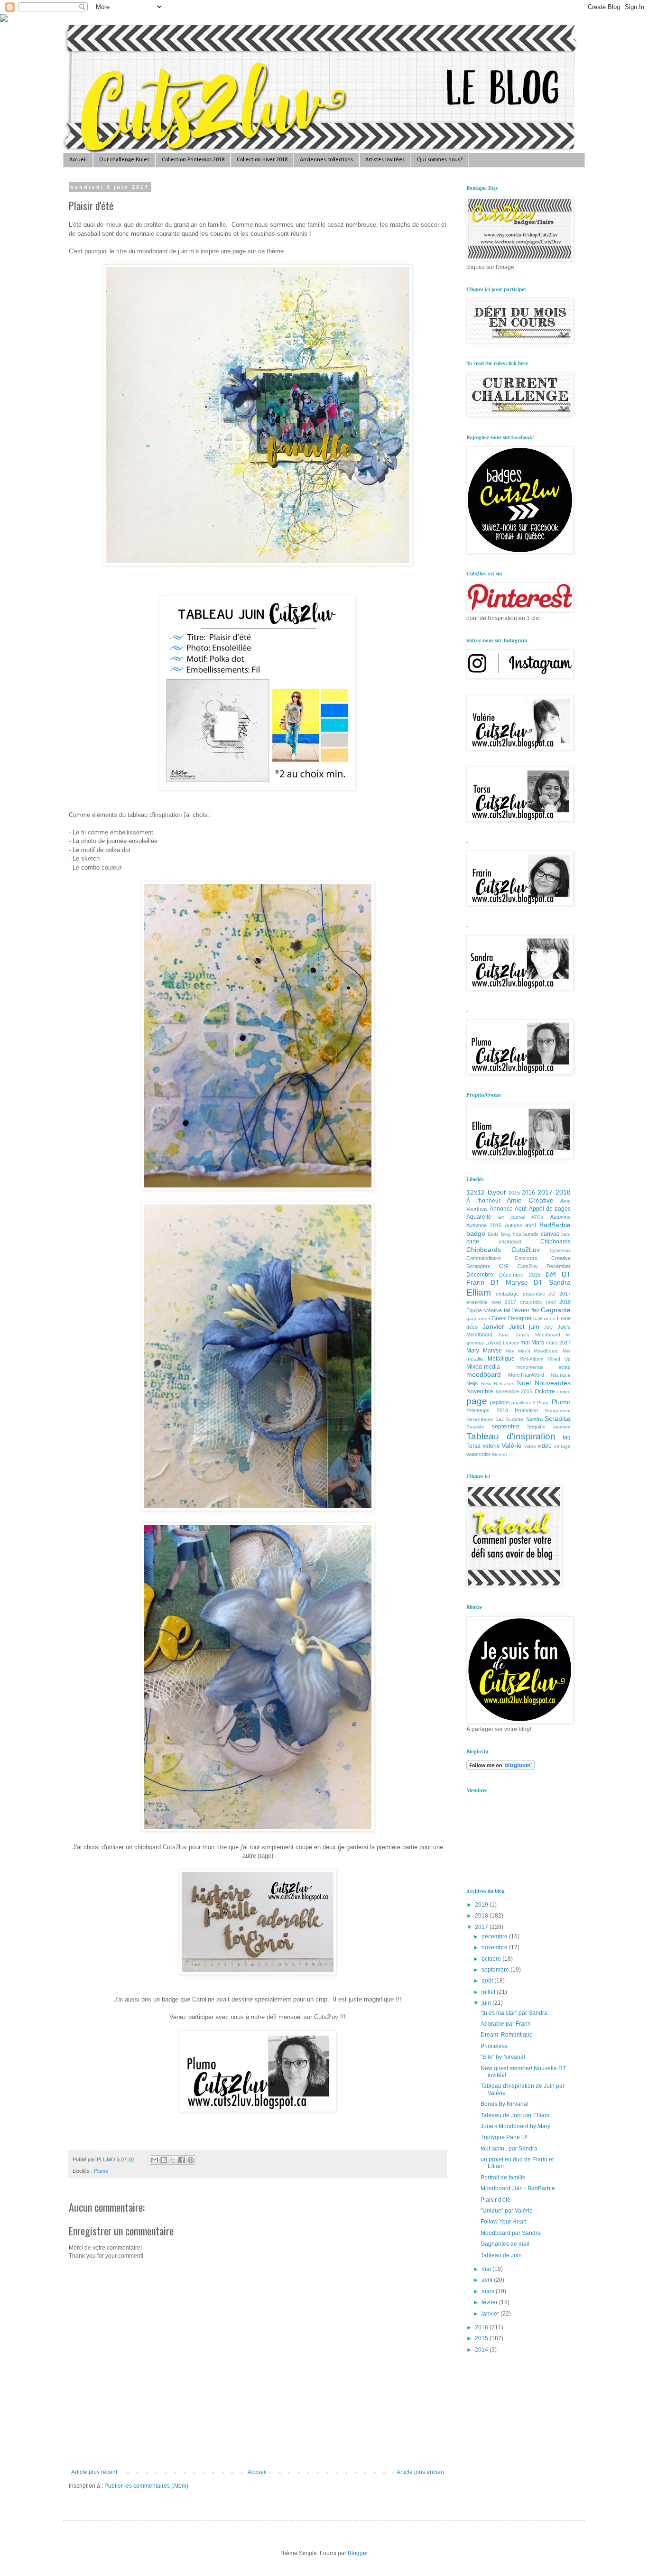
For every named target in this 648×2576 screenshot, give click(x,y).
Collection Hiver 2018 (262, 160)
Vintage (562, 1446)
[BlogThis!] (164, 2160)
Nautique (561, 1375)
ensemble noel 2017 (491, 1302)
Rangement (558, 1411)
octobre (492, 1959)
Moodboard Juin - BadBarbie (518, 2188)
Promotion (526, 1410)
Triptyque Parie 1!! (504, 2137)
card (566, 1234)
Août (521, 1209)
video (530, 1446)
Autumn (514, 1225)
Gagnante (556, 1310)
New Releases (498, 1384)
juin (534, 1326)
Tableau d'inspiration (511, 1436)
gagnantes (478, 1319)
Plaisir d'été (495, 2200)
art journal (512, 1217)
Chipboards (555, 1242)
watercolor (478, 1454)
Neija (472, 1383)
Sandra (534, 1419)
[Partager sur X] (173, 2160)
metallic (475, 1359)
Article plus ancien (420, 2472)
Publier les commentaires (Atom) (146, 2486)
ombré (564, 1392)
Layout (493, 1343)
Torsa (473, 1446)
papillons (500, 1402)
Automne (560, 1217)
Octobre (545, 1391)
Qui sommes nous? (440, 160)
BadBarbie (555, 1225)
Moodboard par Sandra (511, 2233)
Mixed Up (559, 1359)
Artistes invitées (385, 160)
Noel (524, 1383)
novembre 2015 (514, 1391)
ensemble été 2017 (547, 1294)
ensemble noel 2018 (545, 1302)
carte (473, 1242)
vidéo (545, 1446)
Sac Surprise (510, 1419)
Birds (493, 1234)
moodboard (484, 1374)
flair (535, 1310)
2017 (545, 1192)
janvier (491, 2314)
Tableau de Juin (501, 2255)
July (548, 1327)
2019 (482, 1905)
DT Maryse (509, 1282)
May (510, 1351)
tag (567, 1437)
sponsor (562, 1427)
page (477, 1401)
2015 (514, 1193)
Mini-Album (531, 1359)
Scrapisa (558, 1418)
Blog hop (511, 1234)
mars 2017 (558, 1343)
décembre (495, 1937)
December (559, 1266)
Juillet (517, 1327)
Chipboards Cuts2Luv (503, 1250)
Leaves (511, 1343)
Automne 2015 (484, 1225)
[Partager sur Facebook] (182, 2160)
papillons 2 (523, 1403)
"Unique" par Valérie (507, 2211)
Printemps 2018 (487, 1410)
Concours (526, 1258)
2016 (528, 1193)
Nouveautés (553, 1383)
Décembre (480, 1275)
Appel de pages (550, 1209)
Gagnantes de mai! (505, 2244)
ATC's (537, 1217)
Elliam (479, 1293)
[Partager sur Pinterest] (191, 2160)
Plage (543, 1403)
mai (525, 1343)
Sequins (536, 1427)
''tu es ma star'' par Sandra (514, 2013)
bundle (531, 1234)
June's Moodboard (538, 1335)
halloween (544, 1319)
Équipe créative (484, 1310)
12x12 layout (486, 1192)
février (490, 2302)
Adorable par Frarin (506, 2024)
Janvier (493, 1326)
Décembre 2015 (520, 1275)
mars (489, 2291)
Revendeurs (480, 1419)
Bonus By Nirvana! (505, 2104)
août (488, 1981)
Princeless (494, 2046)
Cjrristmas (560, 1250)
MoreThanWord (526, 1375)
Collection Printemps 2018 (193, 160)
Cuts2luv (528, 1266)
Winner (500, 1454)
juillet (489, 1992)
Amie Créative (530, 1200)
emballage (507, 1294)
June (504, 1335)
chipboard (510, 1242)
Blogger (358, 2553)
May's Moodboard (539, 1351)
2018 (563, 1192)
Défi (551, 1275)
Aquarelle (479, 1217)
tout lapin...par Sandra (509, 2149)
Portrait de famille (503, 2178)
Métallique (501, 1359)
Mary (473, 1351)
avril (531, 1225)
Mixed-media (483, 1367)
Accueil (78, 160)
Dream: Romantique (507, 2035)
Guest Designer (512, 1318)
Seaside (475, 1427)
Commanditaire (484, 1258)
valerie (491, 1446)
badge (476, 1233)
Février (520, 1310)
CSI (504, 1266)
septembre (506, 1427)
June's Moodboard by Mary (515, 2126)
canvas (550, 1234)
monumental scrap (544, 1367)
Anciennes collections (326, 160)
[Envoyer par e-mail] (155, 2160)
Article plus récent (94, 2472)
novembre (495, 1947)
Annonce (501, 1209)
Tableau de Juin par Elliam (515, 2115)
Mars (538, 1343)
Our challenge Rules (124, 160)
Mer (567, 1351)
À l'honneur (483, 1201)
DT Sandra (552, 1282)
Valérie (512, 1446)
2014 (482, 2350)
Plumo (101, 2171)
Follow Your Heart (504, 2222)
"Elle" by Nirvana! (503, 2057)
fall (507, 1310)
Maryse (492, 1351)
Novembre (480, 1391)
